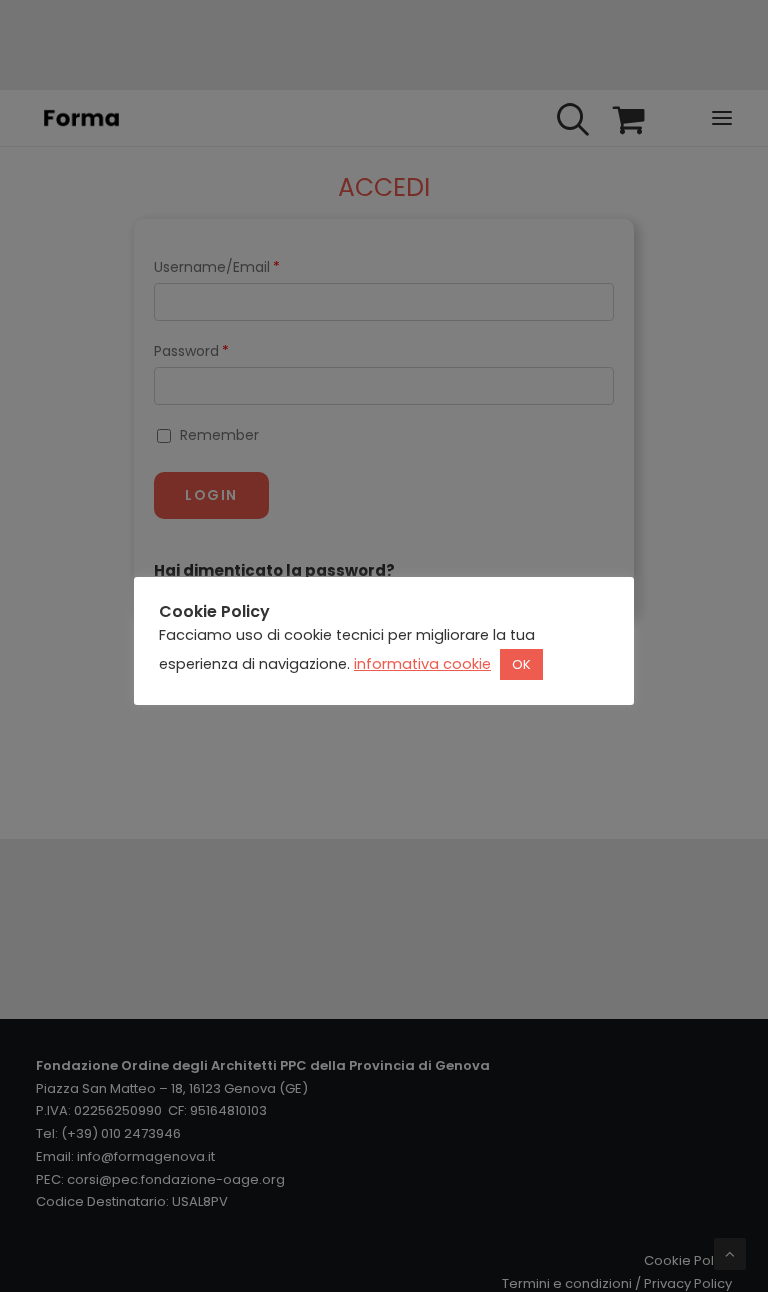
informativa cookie (422, 664)
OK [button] (521, 664)
